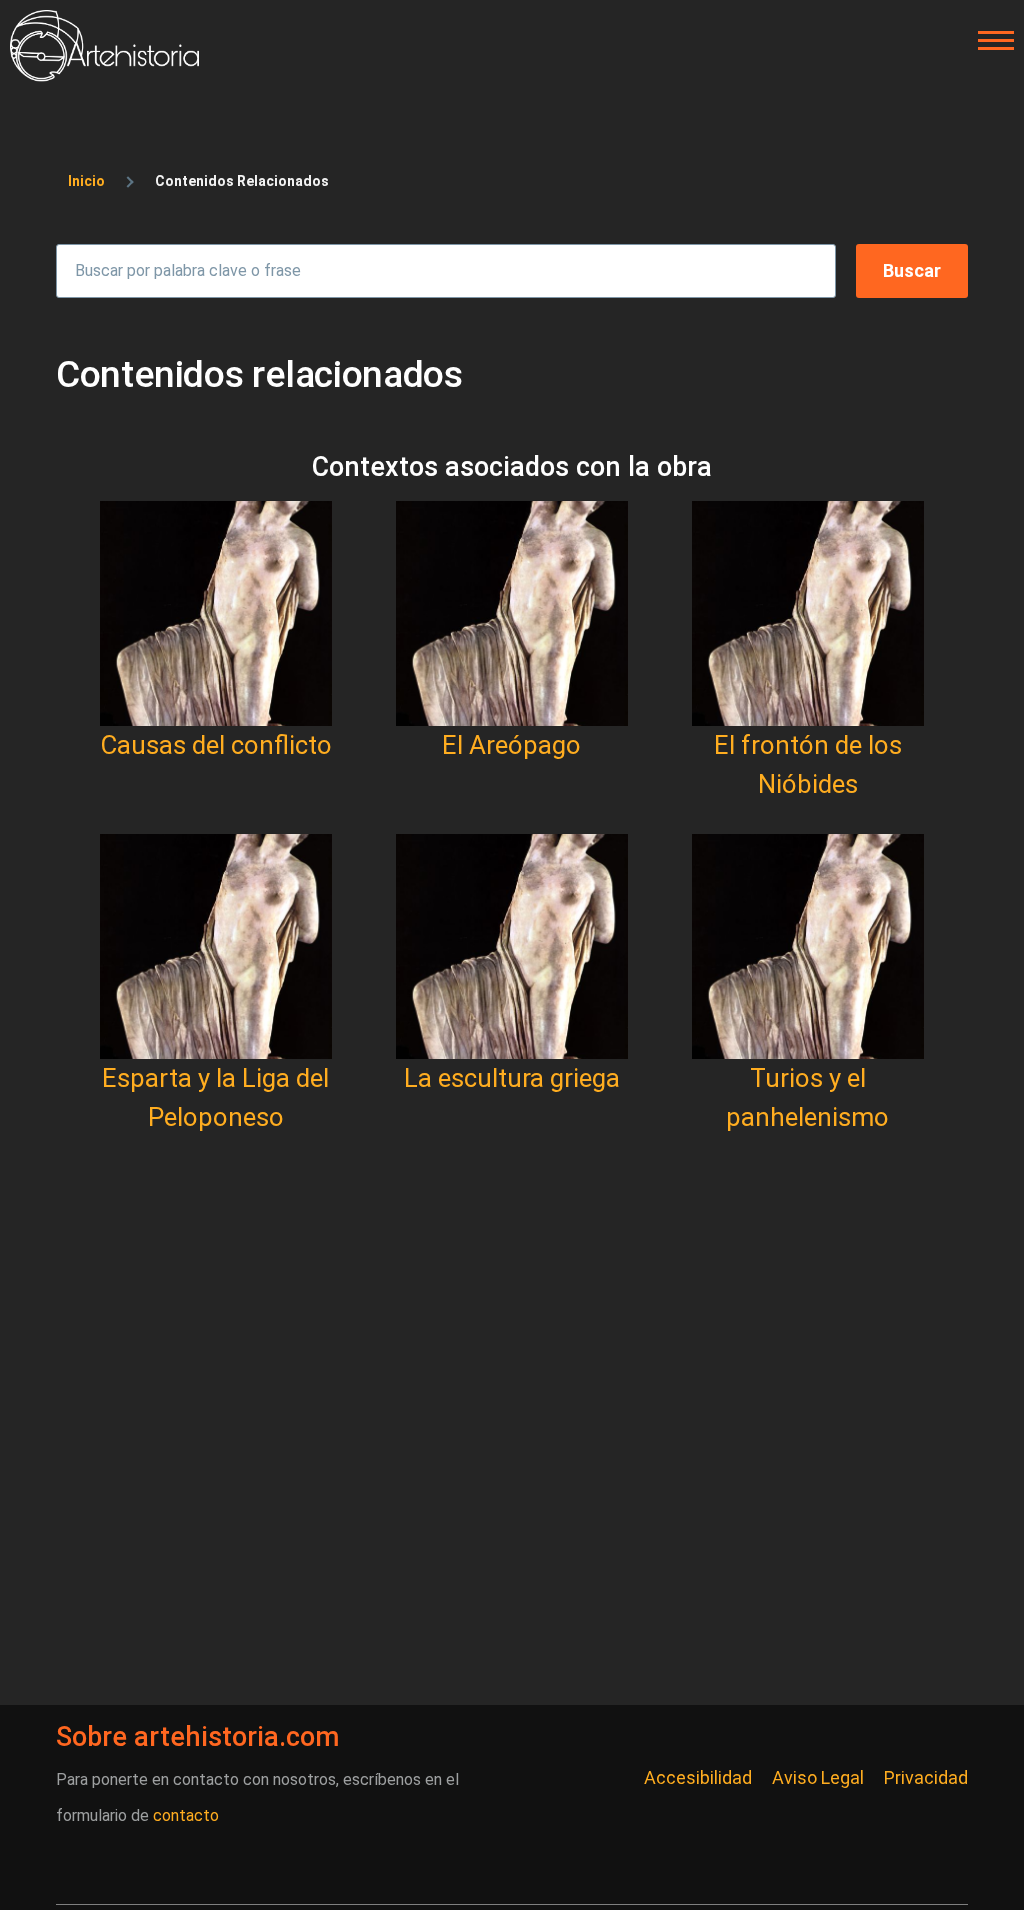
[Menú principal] (990, 41)
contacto (186, 1815)
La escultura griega (512, 1078)
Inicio (86, 181)
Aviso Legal (818, 1777)
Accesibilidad (698, 1777)
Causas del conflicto (216, 745)
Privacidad (926, 1777)
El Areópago (511, 745)
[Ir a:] (216, 613)
